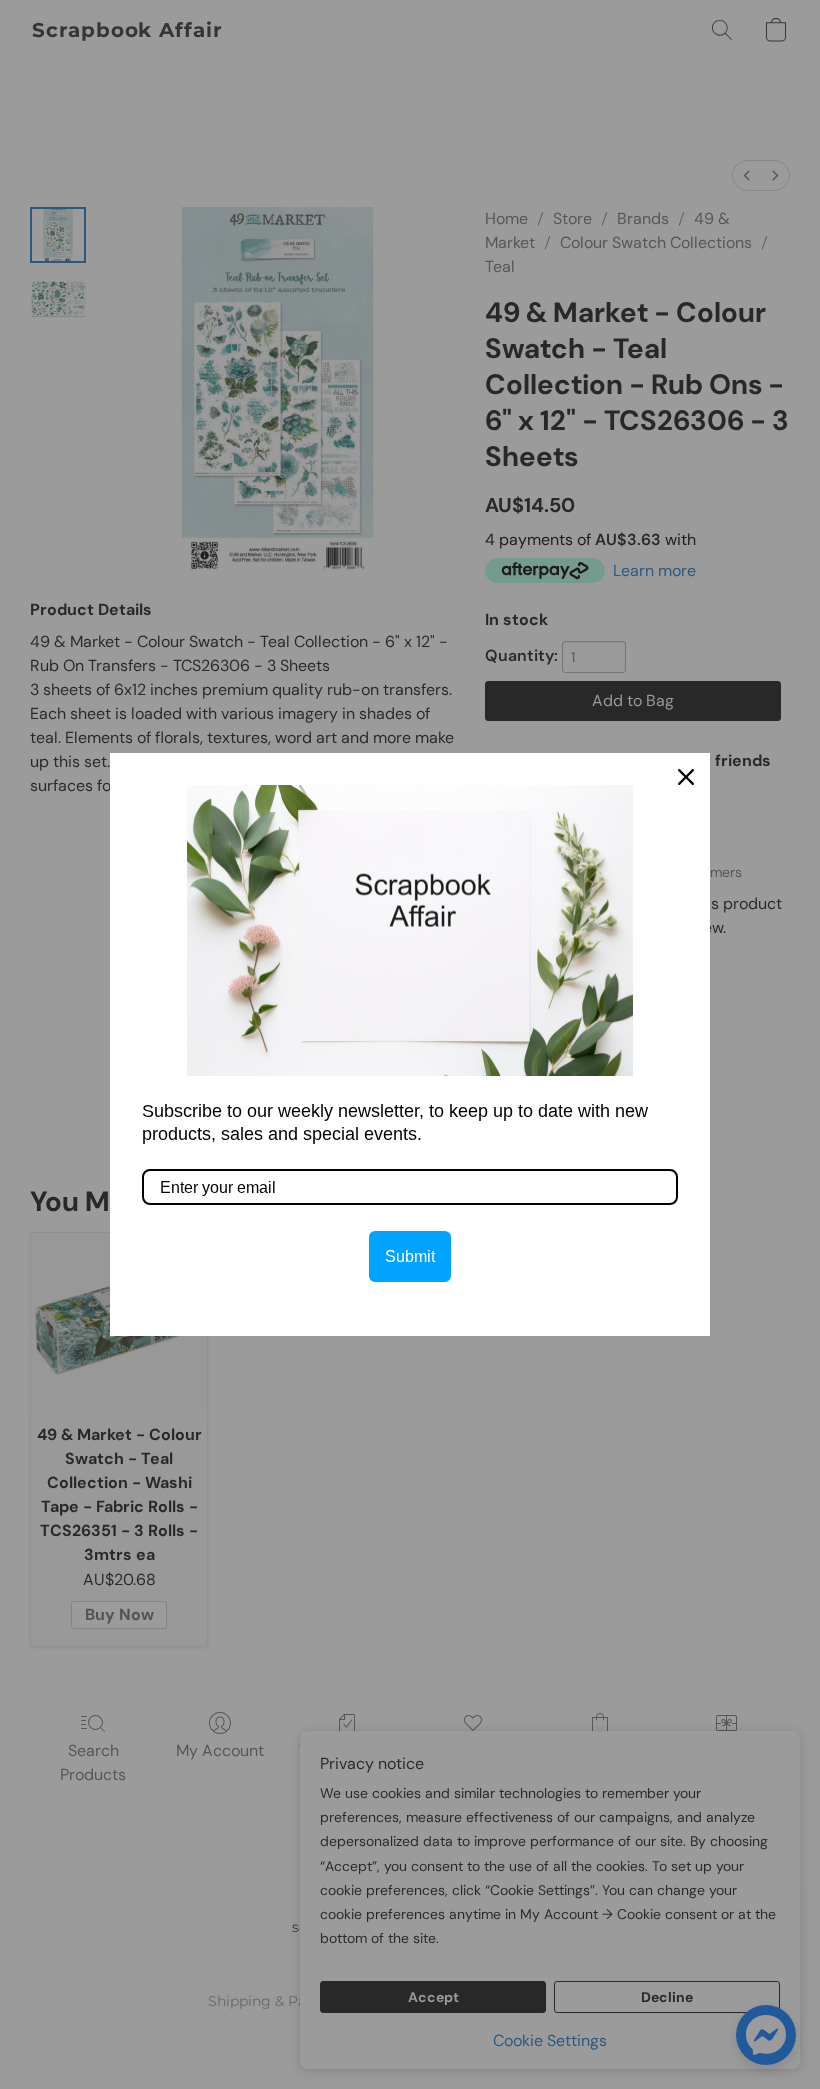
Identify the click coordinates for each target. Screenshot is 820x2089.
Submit (410, 1256)
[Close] (686, 777)
